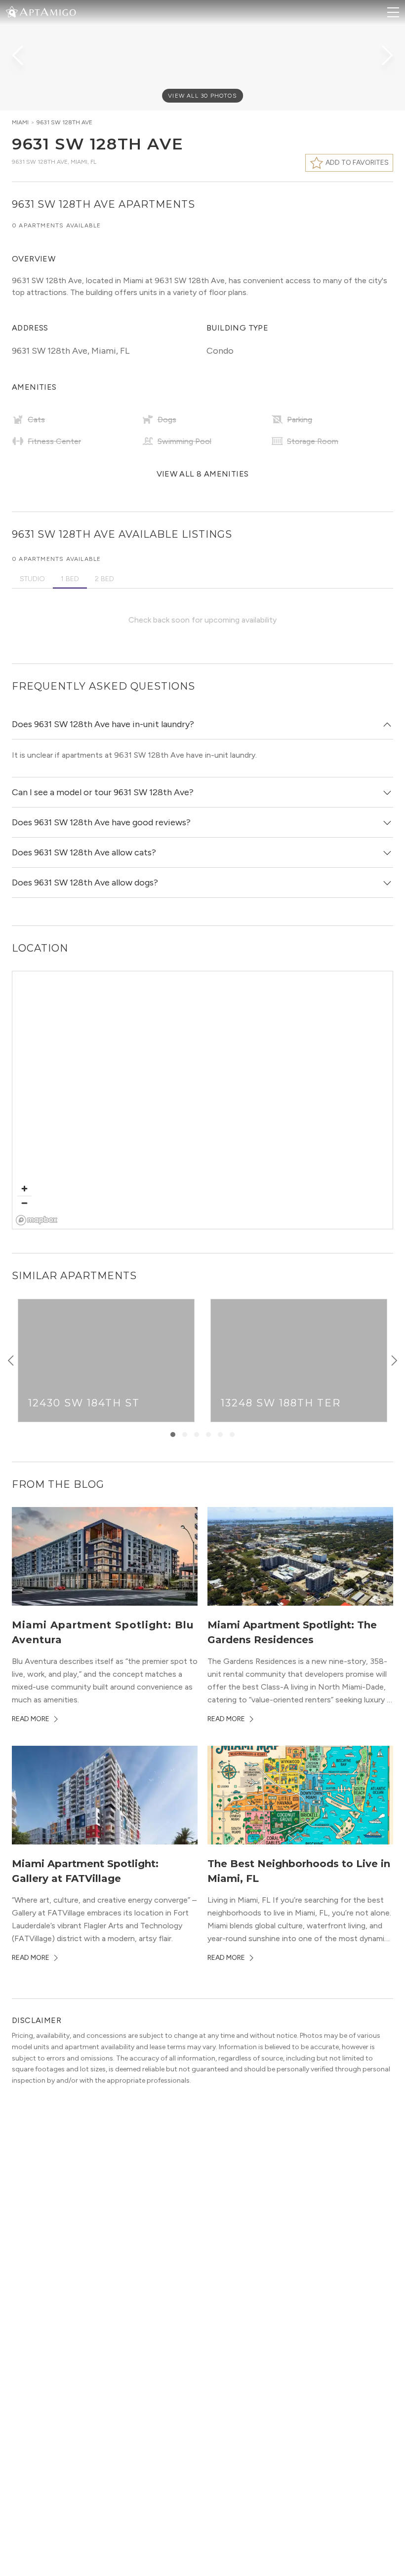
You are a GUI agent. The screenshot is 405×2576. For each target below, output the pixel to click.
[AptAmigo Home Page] (47, 11)
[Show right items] (394, 1361)
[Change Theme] (12, 12)
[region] (203, 1101)
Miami (20, 122)
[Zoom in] (24, 1189)
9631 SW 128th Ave (64, 122)
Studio (32, 579)
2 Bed (104, 579)
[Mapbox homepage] (37, 1220)
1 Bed (70, 579)
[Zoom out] (24, 1203)
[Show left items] (11, 1361)
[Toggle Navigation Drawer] (393, 12)
